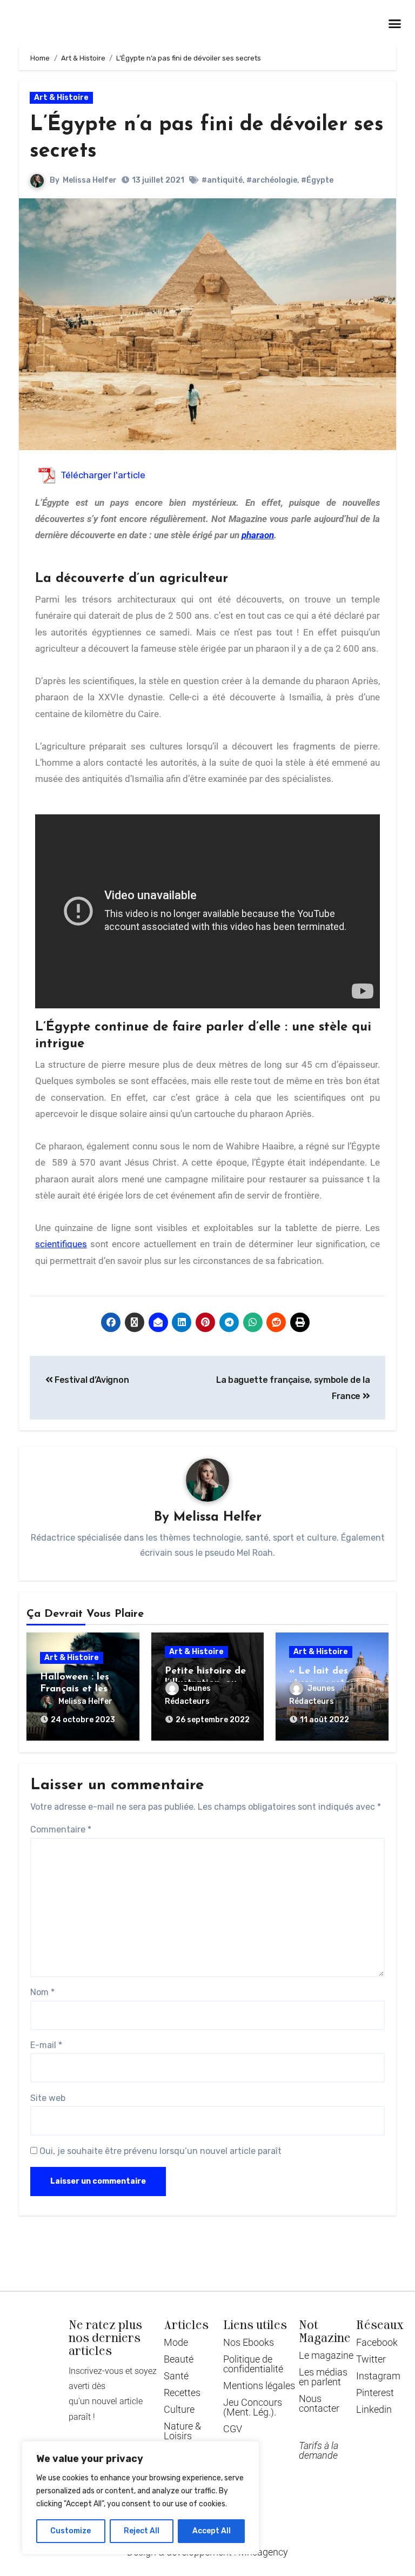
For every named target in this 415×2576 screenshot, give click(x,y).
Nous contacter (319, 2403)
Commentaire (61, 1829)
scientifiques (61, 1244)
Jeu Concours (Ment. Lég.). (253, 2407)
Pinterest (375, 2393)
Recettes (182, 2393)
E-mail (46, 2045)
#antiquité (222, 180)
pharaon (258, 535)
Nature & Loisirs (182, 2431)
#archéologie (272, 180)
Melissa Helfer (90, 180)
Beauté (179, 2359)
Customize (71, 2531)
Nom (42, 1992)
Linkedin (374, 2409)
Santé (176, 2376)
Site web (48, 2098)
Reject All (142, 2531)
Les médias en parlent (323, 2377)
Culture (179, 2409)
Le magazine (326, 2355)
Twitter (371, 2359)
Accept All (212, 2531)
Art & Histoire (61, 98)
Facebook (377, 2342)
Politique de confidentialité (253, 2364)
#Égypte (317, 180)
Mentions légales (259, 2386)
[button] (394, 23)
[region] (140, 2498)
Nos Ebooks (249, 2342)
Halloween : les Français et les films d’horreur (75, 1689)
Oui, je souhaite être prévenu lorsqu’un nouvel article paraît (159, 2151)
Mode (176, 2342)
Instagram (378, 2376)
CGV (233, 2429)
